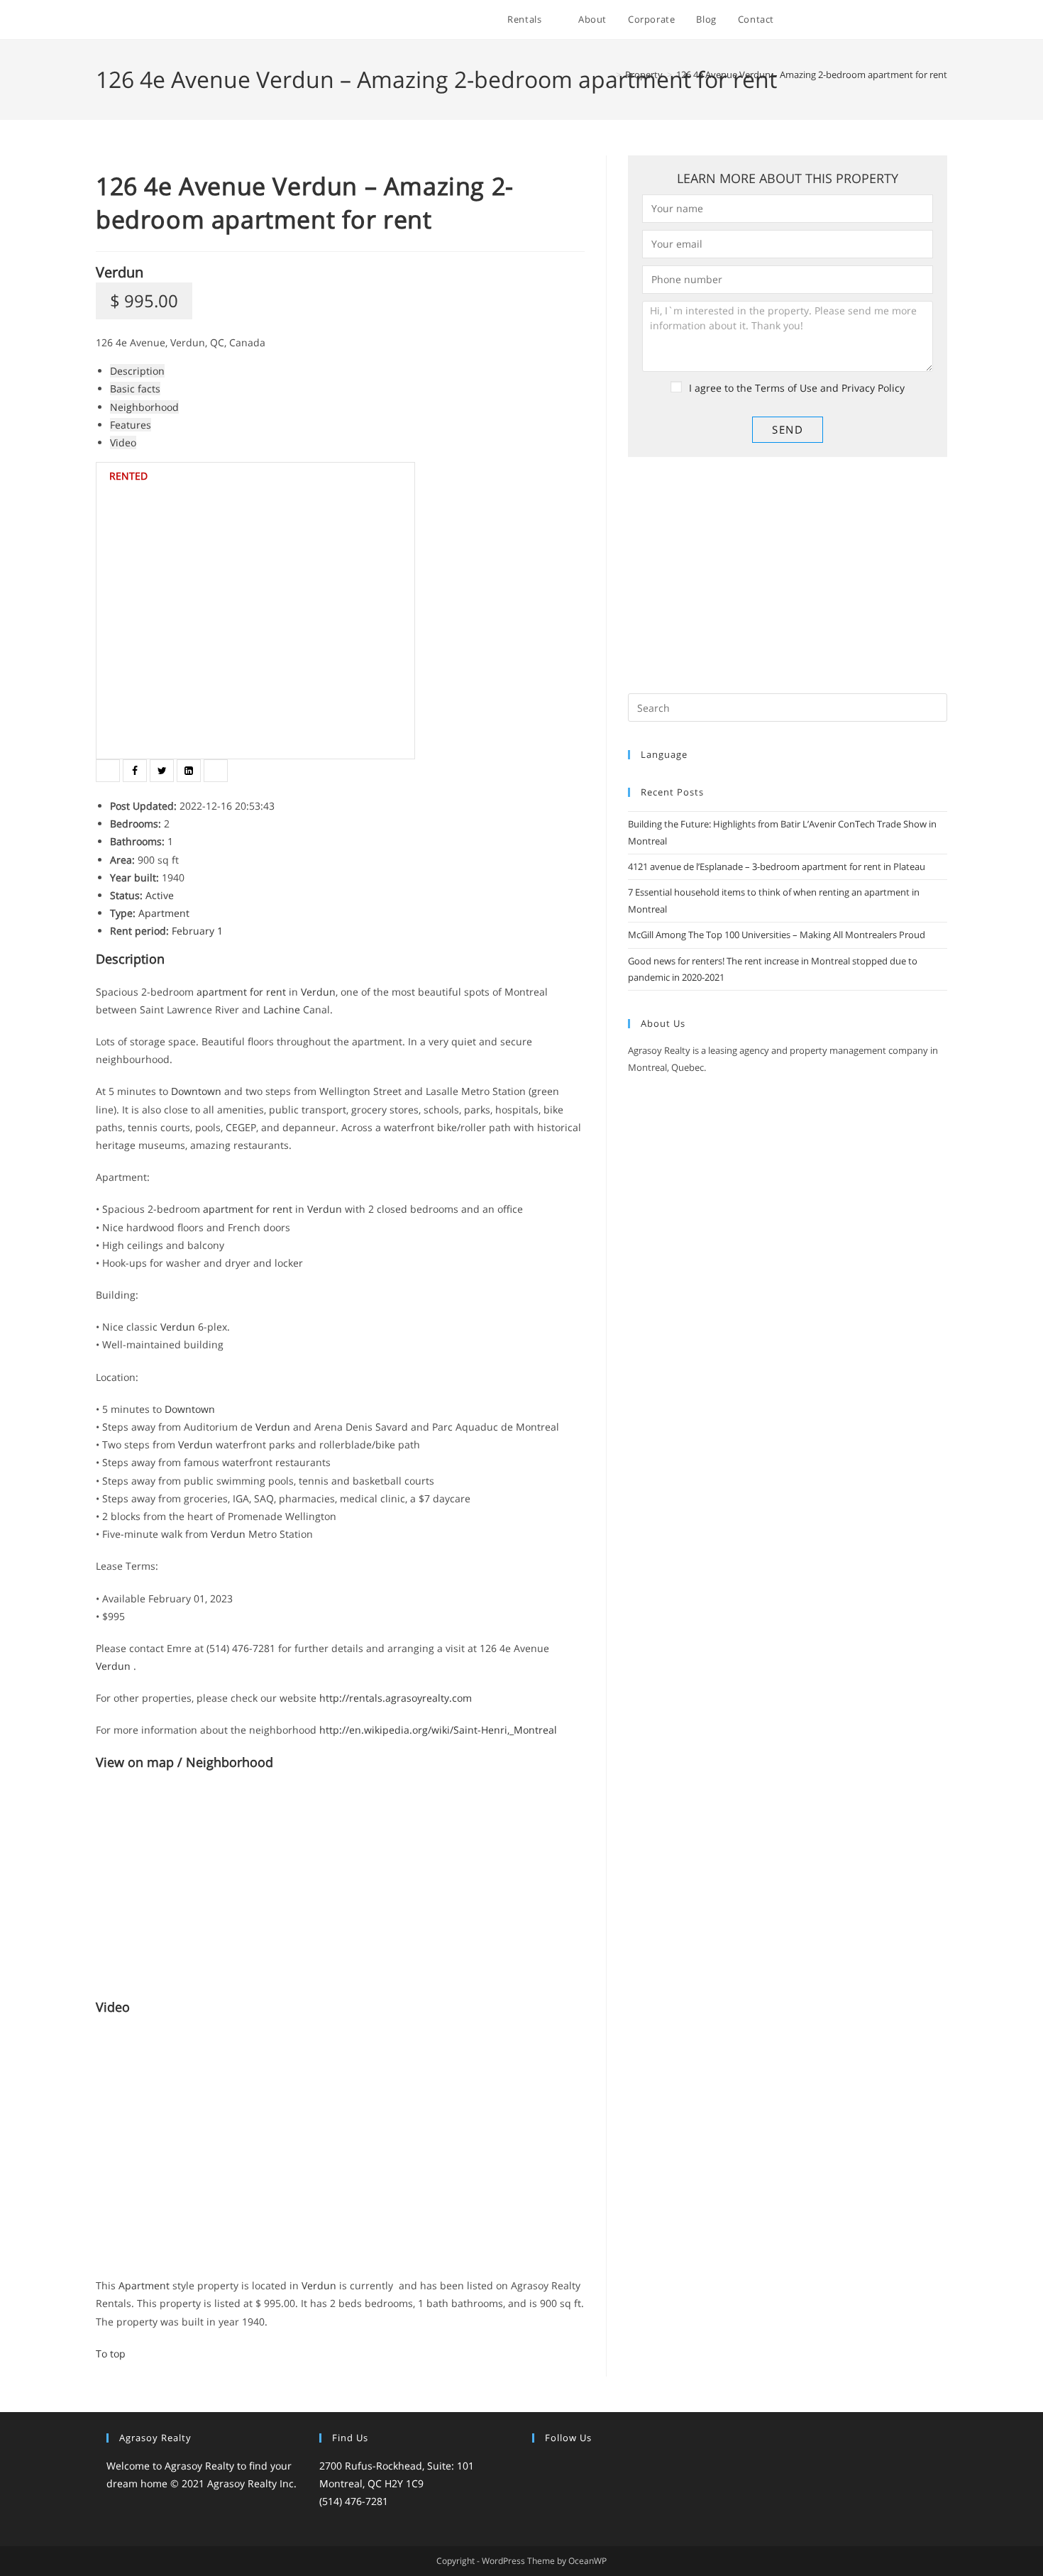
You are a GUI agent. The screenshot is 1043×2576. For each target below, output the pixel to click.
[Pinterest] (609, 2467)
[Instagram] (575, 2467)
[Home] (608, 75)
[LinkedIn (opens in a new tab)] (905, 20)
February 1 (197, 931)
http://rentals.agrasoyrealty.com (396, 1698)
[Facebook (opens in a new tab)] (848, 20)
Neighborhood (144, 407)
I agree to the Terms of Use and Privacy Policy (797, 388)
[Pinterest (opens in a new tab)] (867, 20)
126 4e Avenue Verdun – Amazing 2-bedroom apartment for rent (812, 75)
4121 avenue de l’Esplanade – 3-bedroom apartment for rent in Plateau (777, 866)
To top (111, 2354)
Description (137, 371)
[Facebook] (558, 2467)
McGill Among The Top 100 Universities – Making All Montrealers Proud (777, 935)
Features (131, 425)
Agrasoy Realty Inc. (252, 2483)
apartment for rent (241, 992)
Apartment (164, 913)
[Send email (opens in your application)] (943, 20)
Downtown (196, 1091)
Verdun (120, 272)
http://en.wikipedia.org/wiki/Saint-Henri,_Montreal (438, 1730)
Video (123, 442)
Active (160, 895)
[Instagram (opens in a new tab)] (886, 20)
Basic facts (135, 389)
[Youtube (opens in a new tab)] (924, 20)
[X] (541, 2467)
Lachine (282, 1009)
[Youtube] (626, 2467)
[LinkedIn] (592, 2467)
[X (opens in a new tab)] (828, 20)
